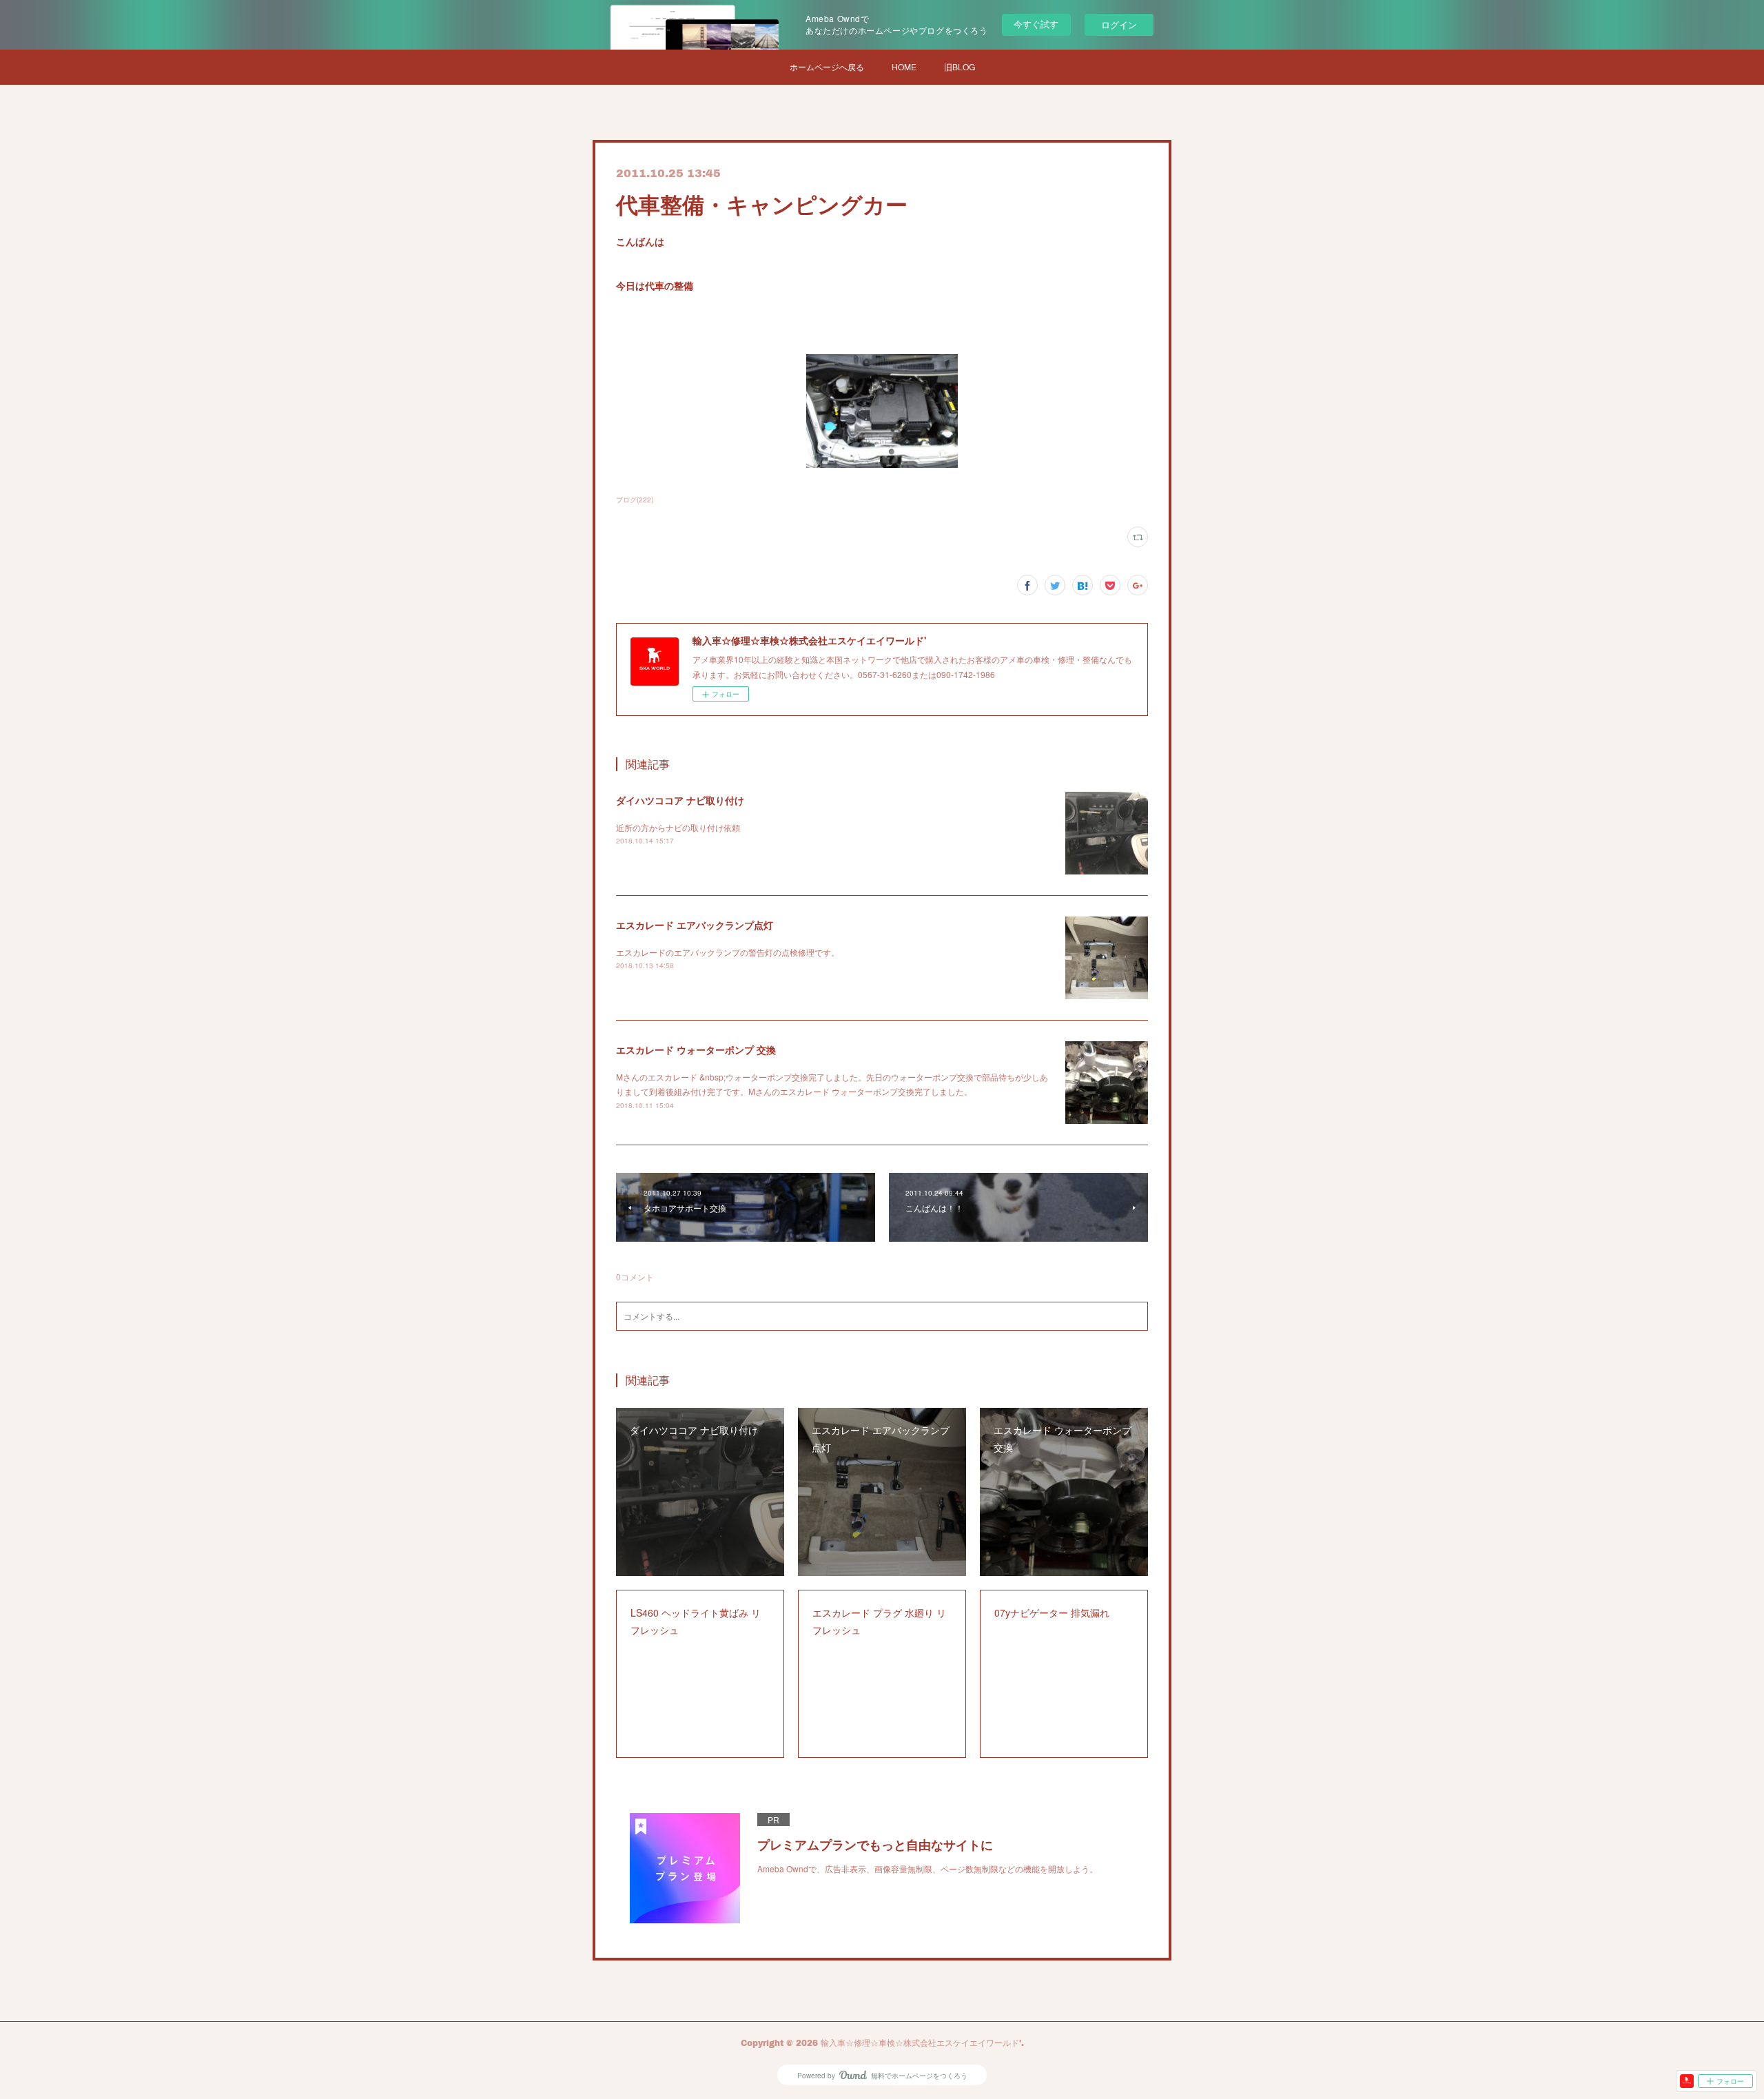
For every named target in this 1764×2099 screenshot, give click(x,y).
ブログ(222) (635, 500)
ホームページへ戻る (827, 66)
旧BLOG (960, 66)
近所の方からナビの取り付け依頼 (678, 827)
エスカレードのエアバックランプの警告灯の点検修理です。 (728, 952)
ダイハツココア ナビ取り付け (680, 800)
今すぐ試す (1036, 24)
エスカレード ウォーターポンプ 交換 (696, 1049)
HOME (904, 66)
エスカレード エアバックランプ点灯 (695, 925)
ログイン (1119, 24)
